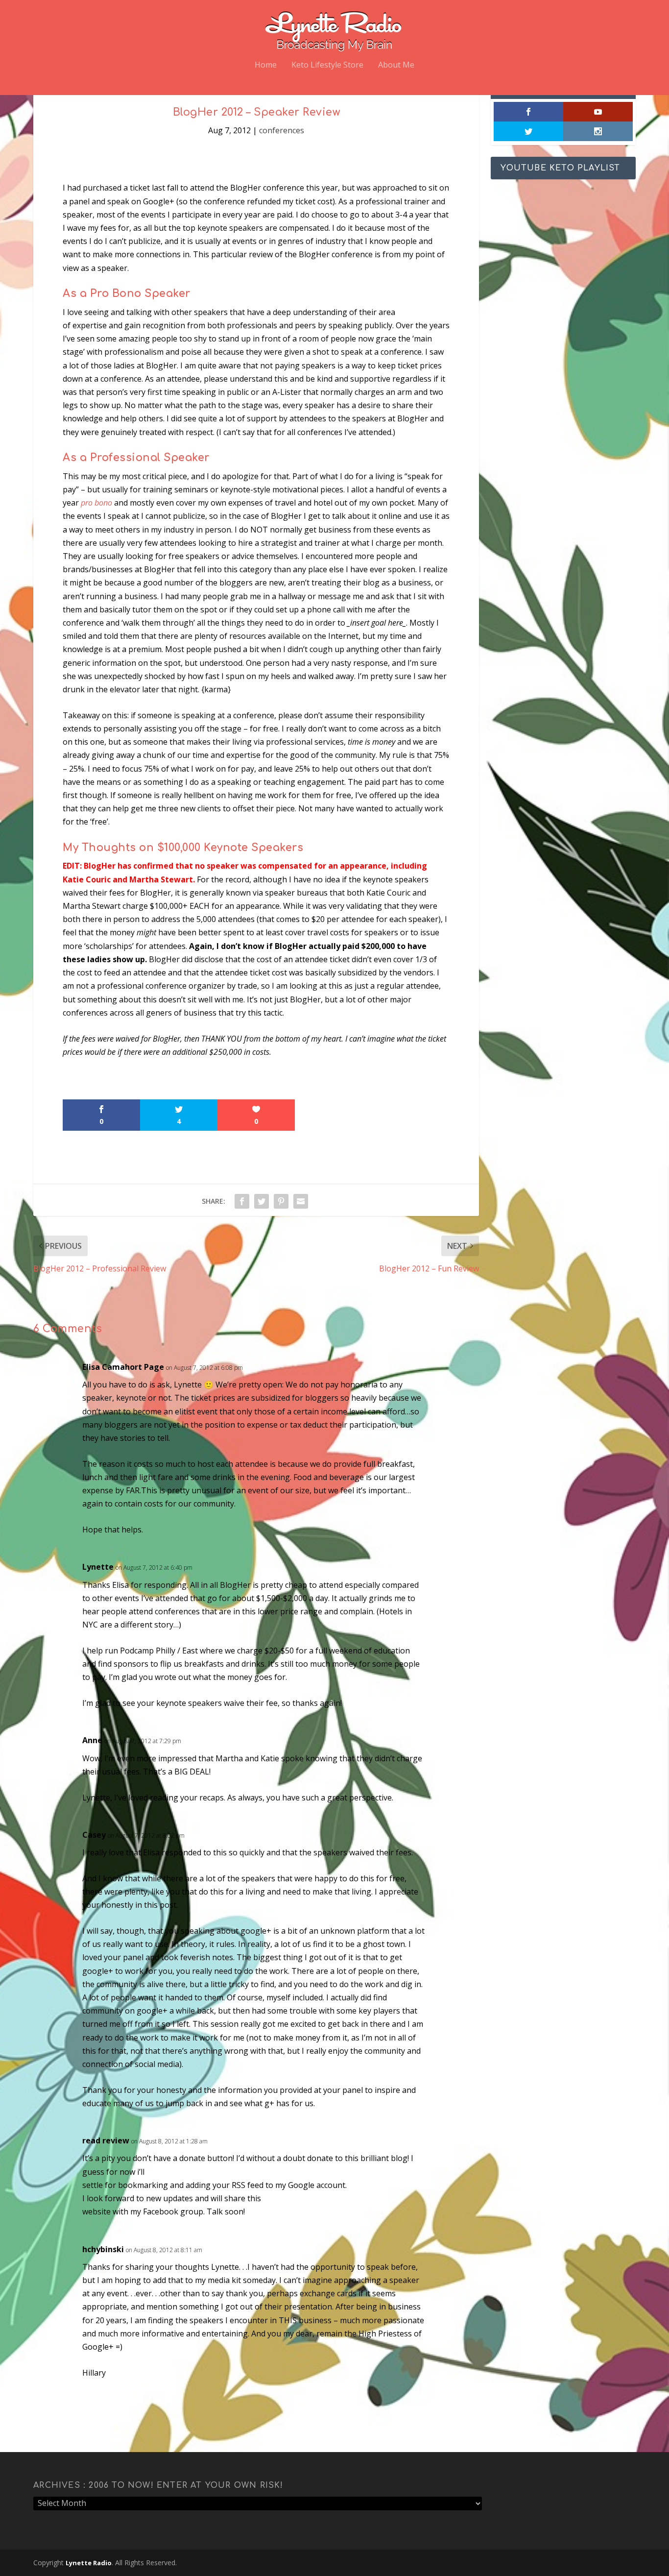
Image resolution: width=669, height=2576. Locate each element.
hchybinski (103, 2249)
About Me (396, 65)
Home (266, 65)
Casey (94, 1835)
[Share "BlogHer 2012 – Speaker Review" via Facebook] (242, 1201)
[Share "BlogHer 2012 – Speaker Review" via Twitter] (262, 1201)
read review (106, 2140)
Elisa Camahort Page (123, 1367)
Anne (92, 1740)
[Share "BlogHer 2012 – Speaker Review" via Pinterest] (281, 1201)
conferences (282, 130)
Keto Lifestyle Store (327, 65)
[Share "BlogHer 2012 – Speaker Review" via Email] (301, 1201)
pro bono (96, 503)
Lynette (98, 1567)
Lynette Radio (89, 2563)
